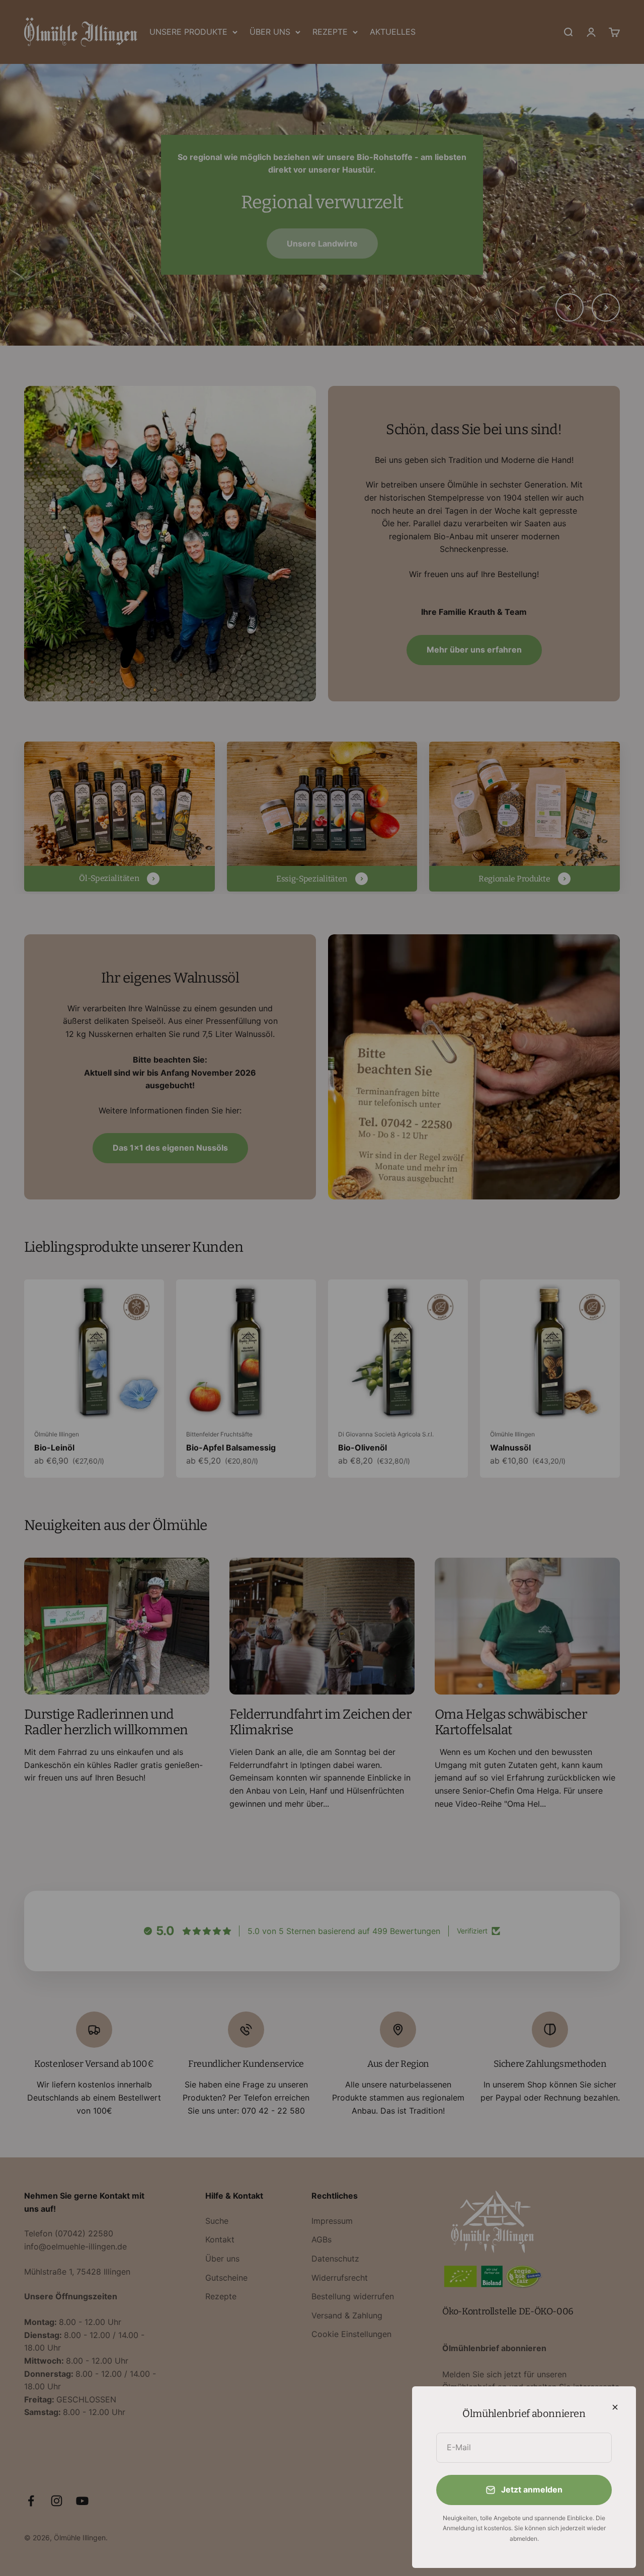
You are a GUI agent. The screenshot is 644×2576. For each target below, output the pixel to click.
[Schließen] (615, 2407)
